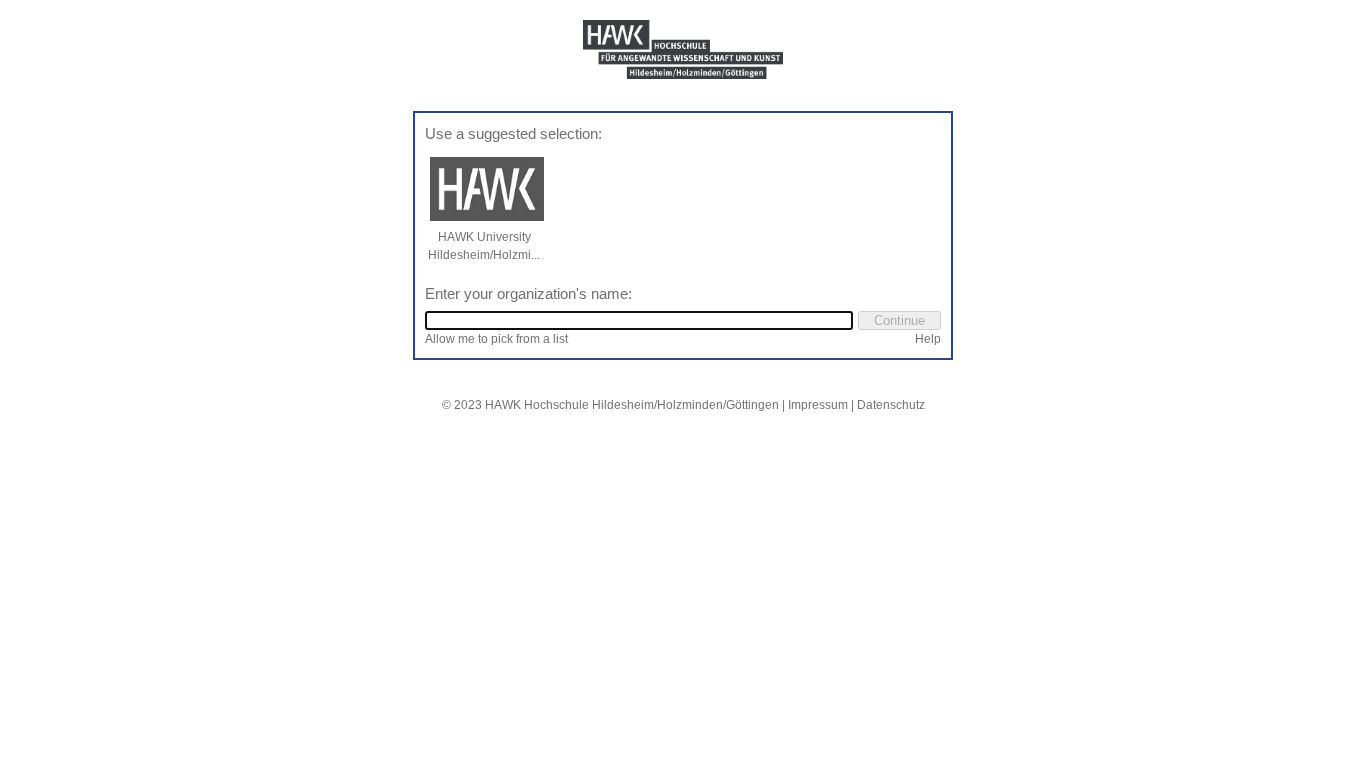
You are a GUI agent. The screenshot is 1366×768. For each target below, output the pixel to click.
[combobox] (639, 320)
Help (928, 339)
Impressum (818, 405)
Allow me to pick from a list (496, 339)
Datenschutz (891, 405)
